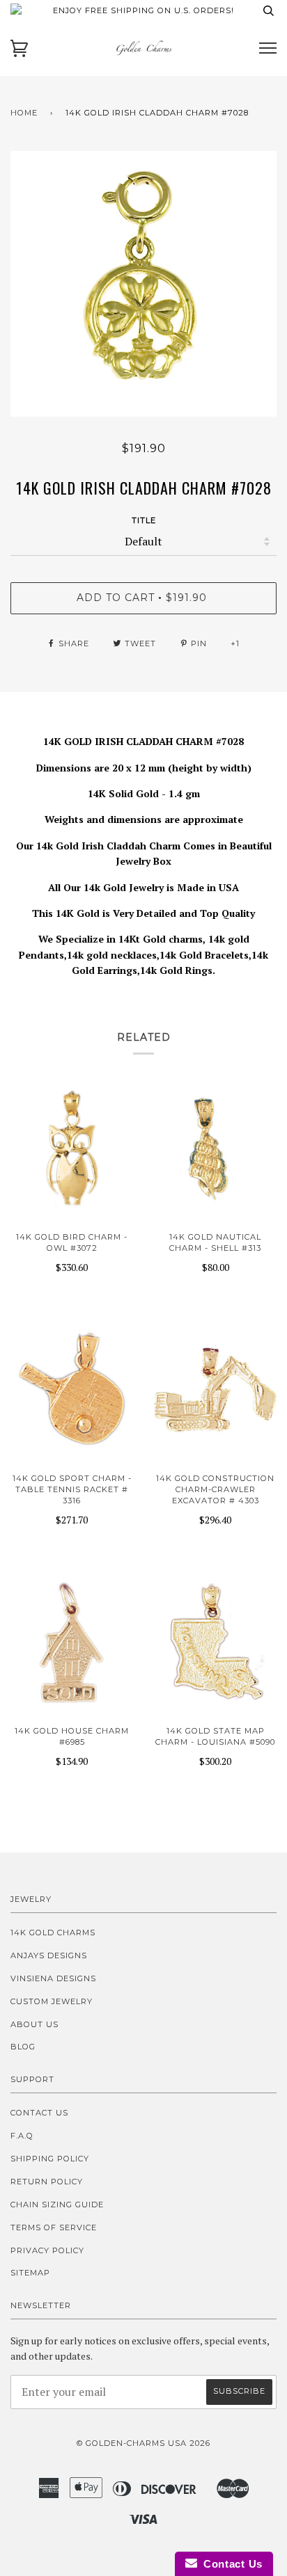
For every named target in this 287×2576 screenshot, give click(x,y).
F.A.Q (22, 2136)
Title (144, 520)
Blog (23, 2047)
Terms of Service (54, 2227)
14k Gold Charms (53, 1933)
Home (24, 113)
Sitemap (30, 2273)
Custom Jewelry (52, 2001)
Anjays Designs (49, 1955)
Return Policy (47, 2182)
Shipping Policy (50, 2159)
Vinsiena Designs (53, 1978)
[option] (143, 284)
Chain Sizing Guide (57, 2205)
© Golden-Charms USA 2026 (143, 2443)
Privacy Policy (47, 2250)
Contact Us (39, 2113)
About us (34, 2024)
